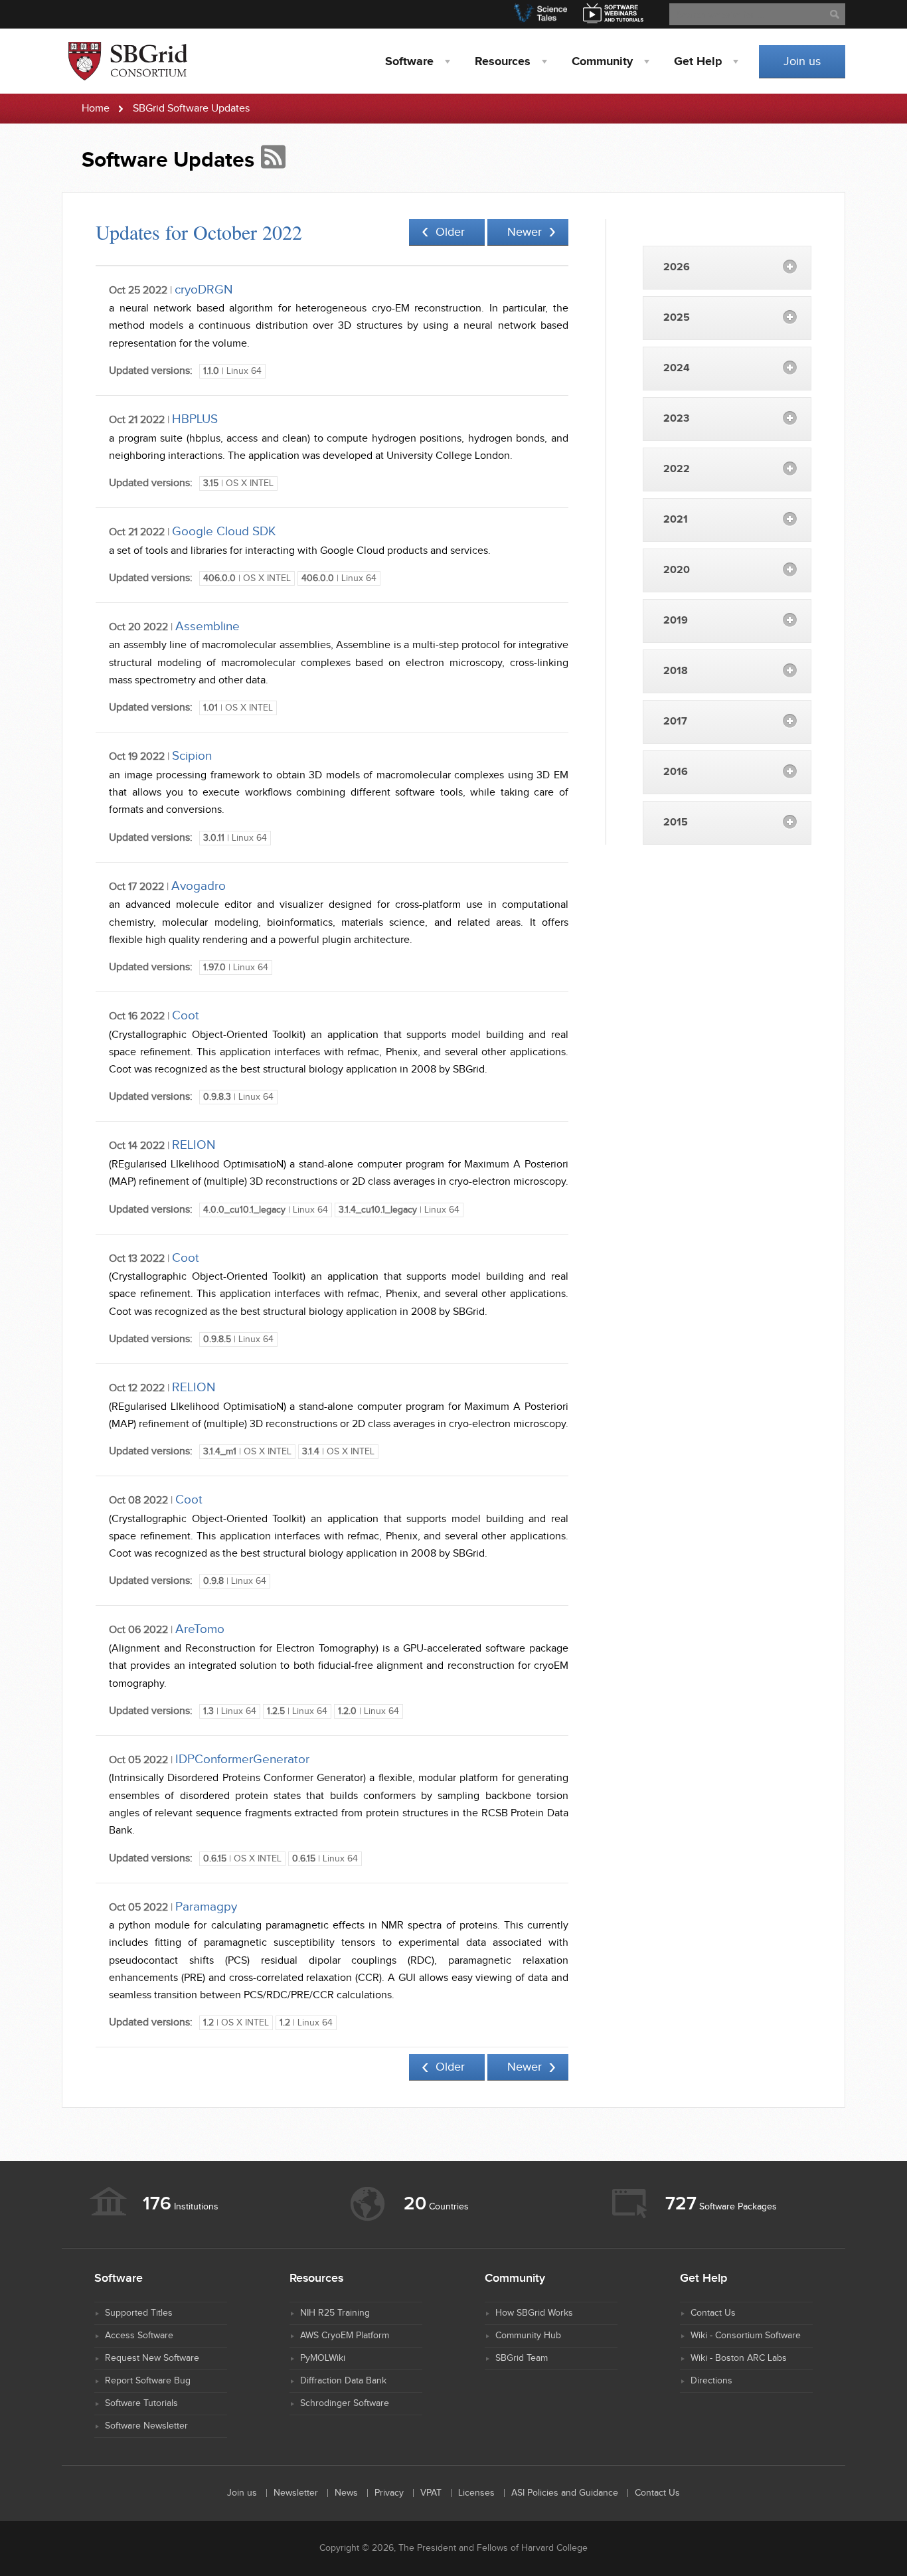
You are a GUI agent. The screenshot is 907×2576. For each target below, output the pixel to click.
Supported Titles (139, 2313)
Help (698, 62)
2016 (676, 772)
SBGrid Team (522, 2358)
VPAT (431, 2493)
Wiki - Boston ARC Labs (739, 2358)
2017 (675, 722)
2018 (676, 671)
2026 (677, 267)
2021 (676, 520)
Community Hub (528, 2336)
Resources (503, 62)
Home (96, 109)
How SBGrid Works (534, 2313)
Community (602, 62)
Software (409, 62)
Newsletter (296, 2493)
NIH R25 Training (335, 2313)
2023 (676, 419)
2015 (676, 822)
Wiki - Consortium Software (746, 2336)
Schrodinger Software (345, 2403)
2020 (677, 570)
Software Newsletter (146, 2426)
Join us (802, 61)
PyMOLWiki (323, 2358)
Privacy (389, 2493)
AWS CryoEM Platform (345, 2336)
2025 (677, 318)
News (346, 2493)
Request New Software (152, 2358)
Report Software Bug (148, 2381)
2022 (677, 469)
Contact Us (713, 2313)
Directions (711, 2381)
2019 (676, 621)
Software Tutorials (141, 2403)
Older (450, 232)
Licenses (476, 2493)
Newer (525, 232)
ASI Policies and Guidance (565, 2493)
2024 (677, 368)
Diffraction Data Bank (343, 2381)
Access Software (139, 2336)
